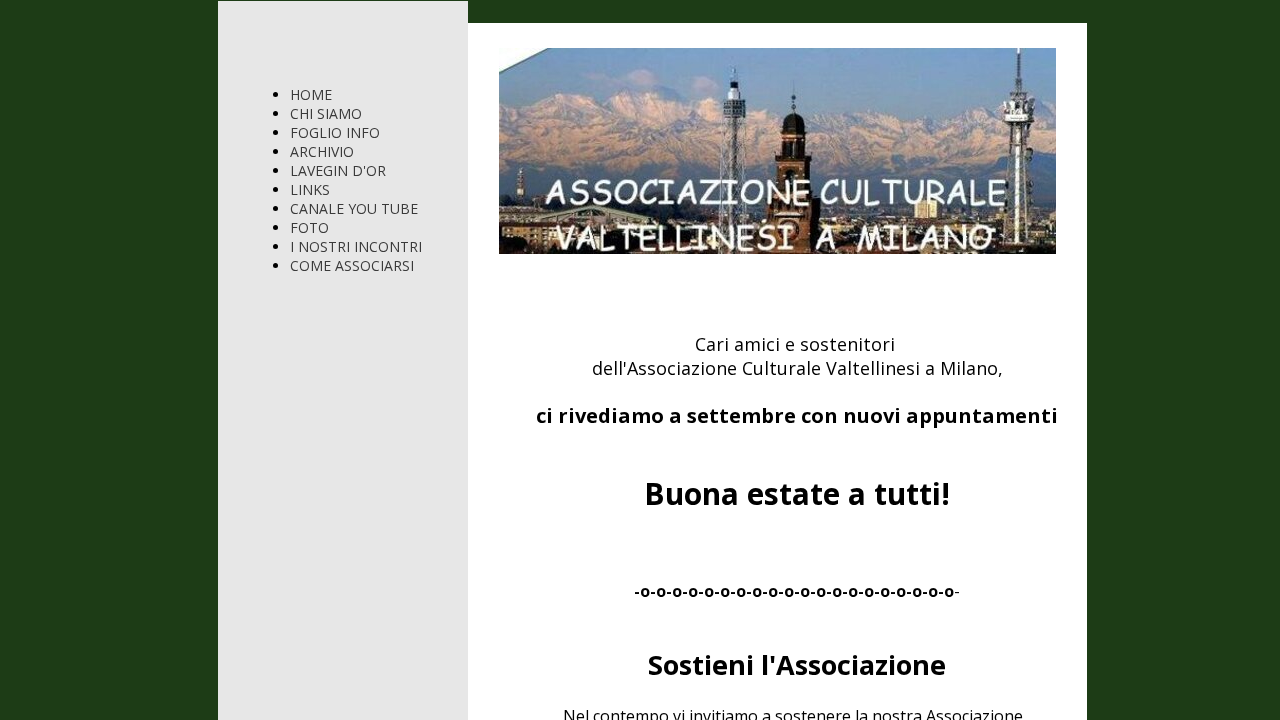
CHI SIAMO (326, 113)
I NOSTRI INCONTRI (356, 246)
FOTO (309, 227)
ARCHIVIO (322, 151)
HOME (311, 94)
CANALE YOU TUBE (354, 208)
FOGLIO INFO (335, 132)
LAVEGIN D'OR (338, 170)
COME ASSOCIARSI (352, 265)
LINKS (310, 189)
